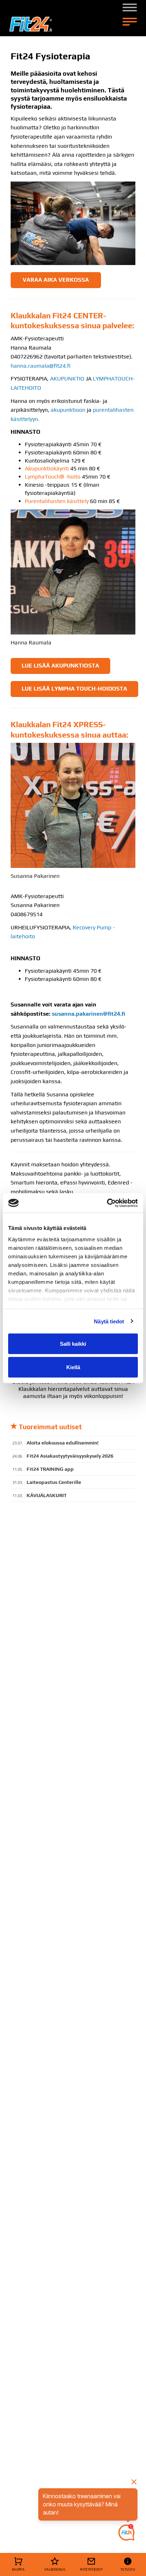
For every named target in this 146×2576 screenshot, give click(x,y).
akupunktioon (68, 410)
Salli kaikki (73, 1344)
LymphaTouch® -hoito (53, 477)
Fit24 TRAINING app (50, 1469)
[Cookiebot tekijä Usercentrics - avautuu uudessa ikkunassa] (107, 1203)
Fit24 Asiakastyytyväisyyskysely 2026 (70, 1456)
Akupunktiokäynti (47, 468)
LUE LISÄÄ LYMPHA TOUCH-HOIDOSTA (74, 689)
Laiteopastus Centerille (54, 1482)
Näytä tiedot (109, 1321)
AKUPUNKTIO (67, 379)
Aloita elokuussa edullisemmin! (63, 1443)
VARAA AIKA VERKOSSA (56, 280)
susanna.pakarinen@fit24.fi (88, 1014)
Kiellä (73, 1367)
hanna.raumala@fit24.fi (41, 366)
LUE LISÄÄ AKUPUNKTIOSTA (60, 666)
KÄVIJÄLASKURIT (47, 1495)
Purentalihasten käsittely (57, 501)
